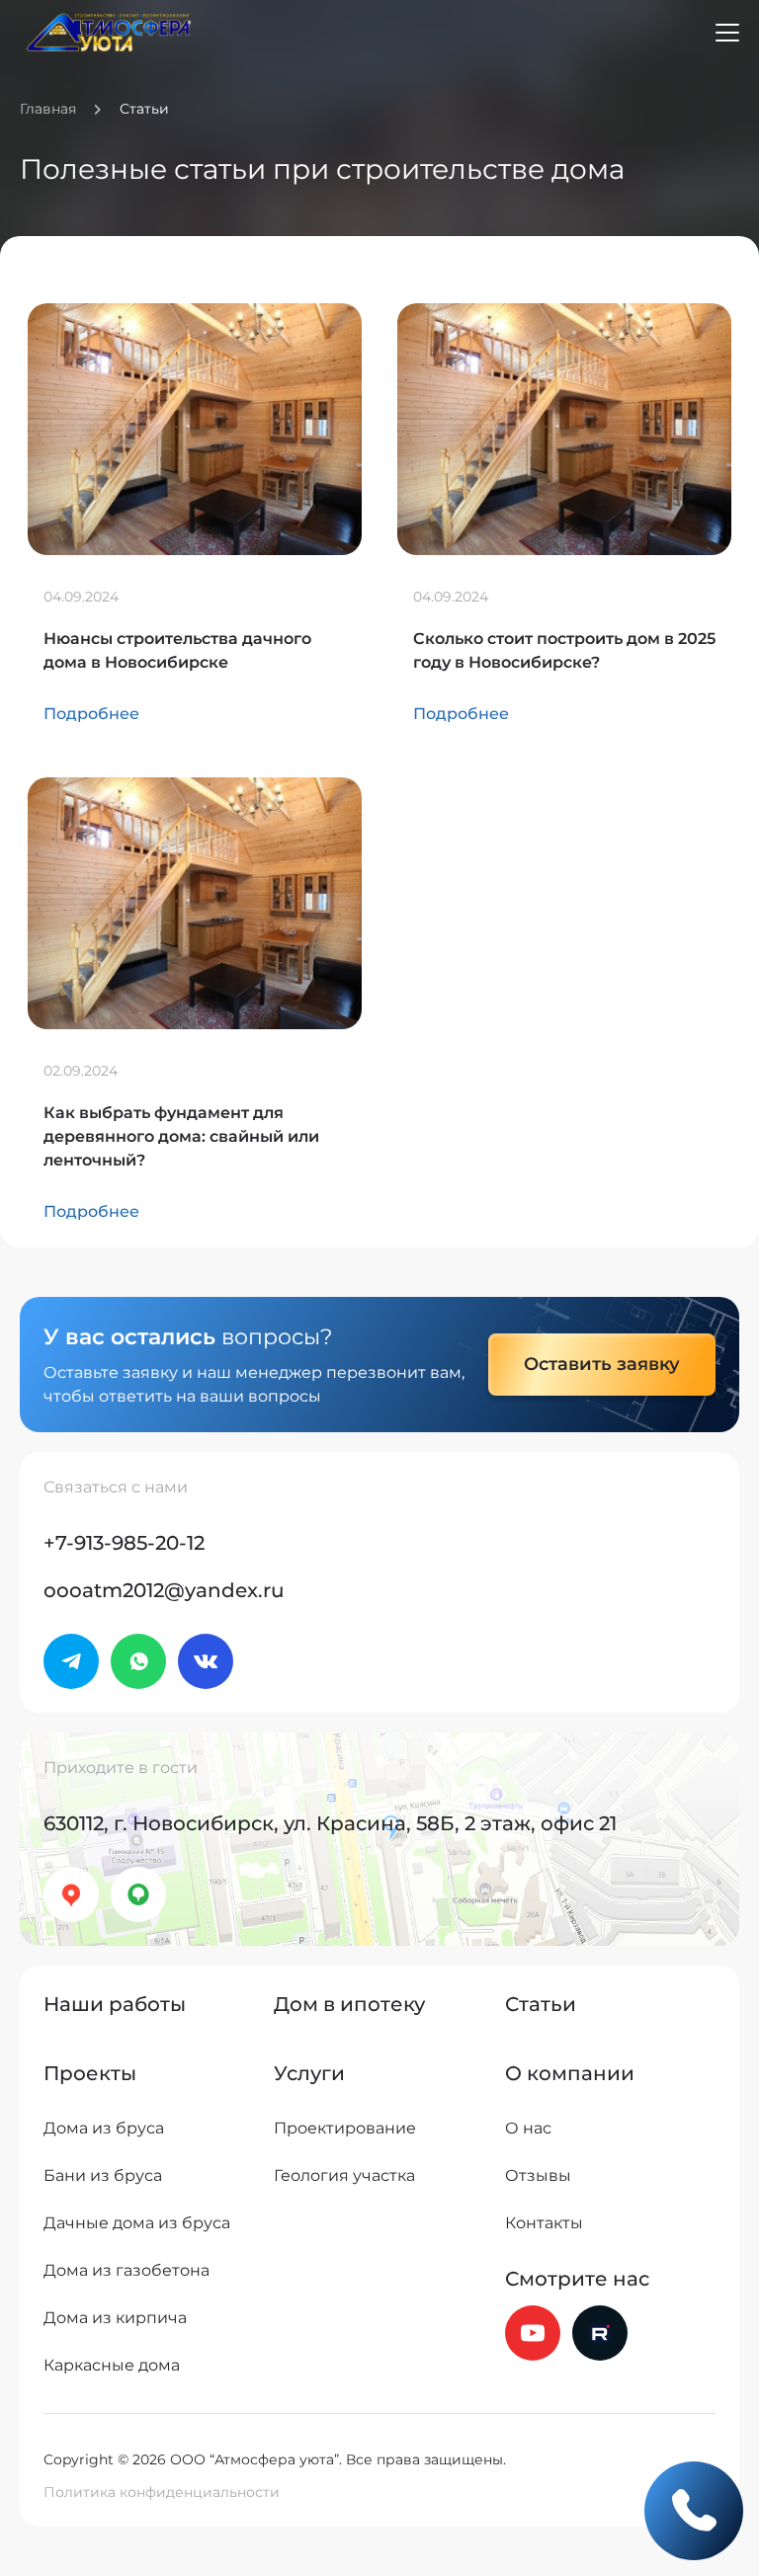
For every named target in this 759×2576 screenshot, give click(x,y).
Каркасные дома (112, 2365)
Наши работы (115, 2004)
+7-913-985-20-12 (124, 1543)
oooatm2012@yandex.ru (164, 1590)
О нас (528, 2128)
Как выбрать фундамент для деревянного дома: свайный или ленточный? (181, 1136)
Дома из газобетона (126, 2270)
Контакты (544, 2223)
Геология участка (344, 2175)
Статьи (541, 2004)
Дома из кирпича (115, 2318)
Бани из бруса (103, 2175)
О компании (570, 2073)
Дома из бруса (104, 2128)
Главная (48, 109)
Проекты (90, 2073)
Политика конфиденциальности (162, 2492)
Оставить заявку (602, 1364)
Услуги (309, 2073)
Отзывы (538, 2175)
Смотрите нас (577, 2279)
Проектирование (345, 2128)
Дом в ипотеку (349, 2004)
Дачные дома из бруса (137, 2223)
